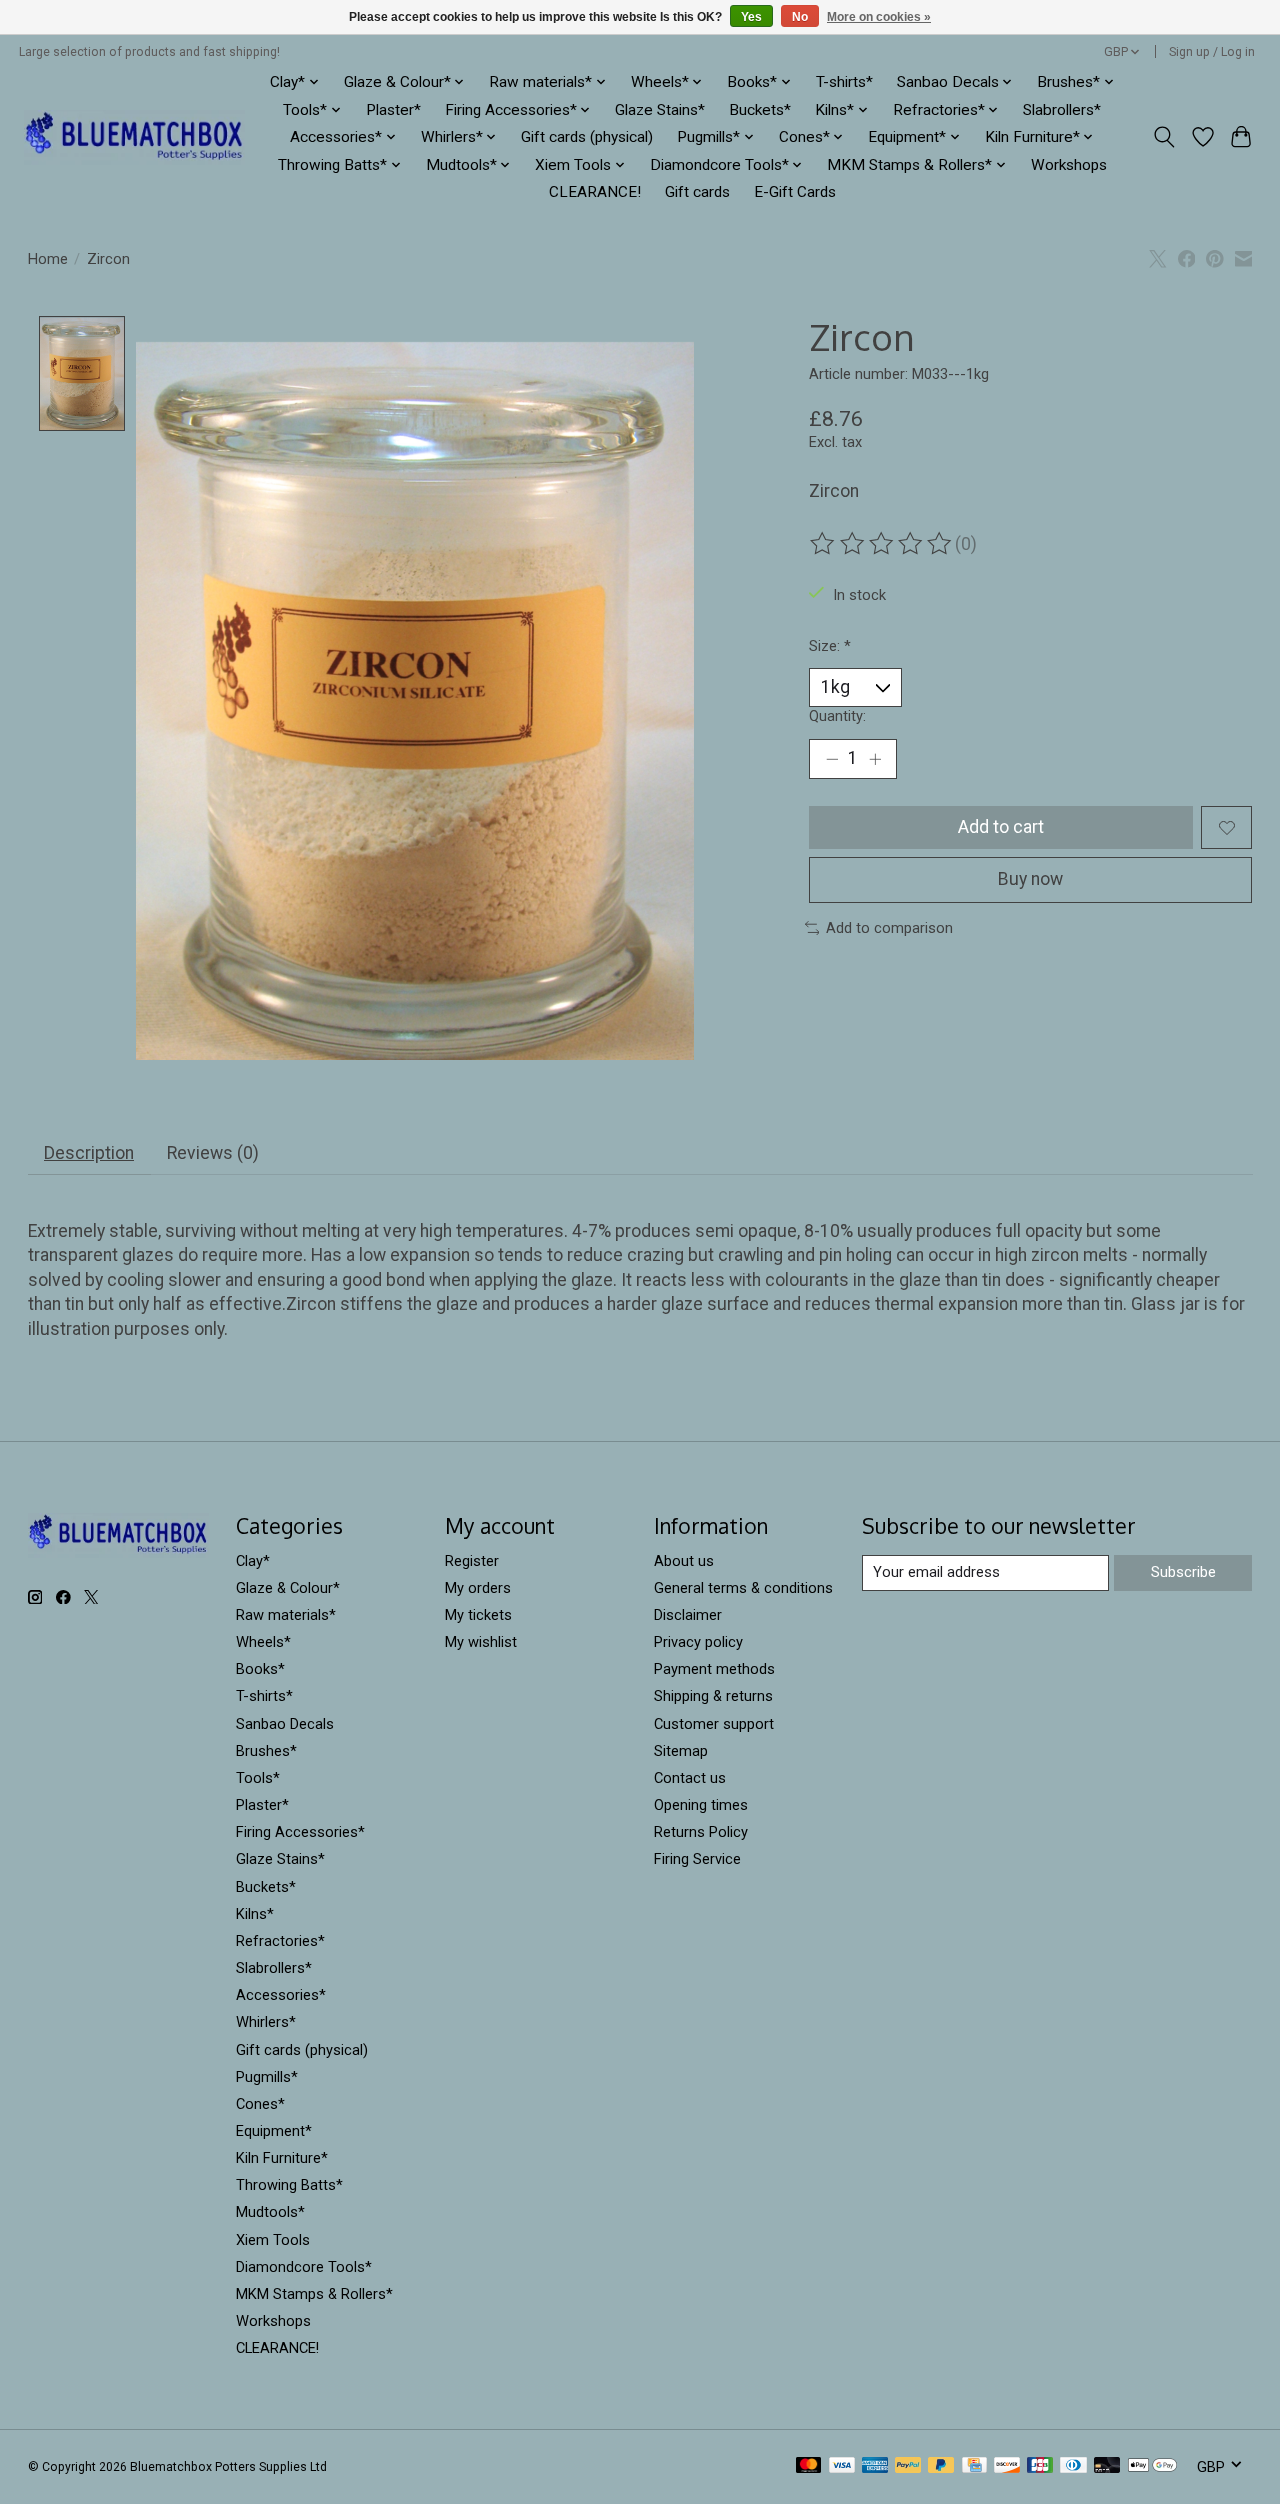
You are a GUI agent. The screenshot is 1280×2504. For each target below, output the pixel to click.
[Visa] (842, 2466)
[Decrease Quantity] (832, 759)
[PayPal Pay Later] (941, 2466)
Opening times (701, 1805)
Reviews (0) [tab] (213, 1153)
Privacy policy (698, 1642)
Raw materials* (286, 1615)
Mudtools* (270, 2212)
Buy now (1030, 879)
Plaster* (393, 110)
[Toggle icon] (1163, 137)
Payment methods (714, 1669)
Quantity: (837, 716)
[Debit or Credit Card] (1107, 2466)
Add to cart (1001, 827)
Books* (260, 1669)
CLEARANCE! (595, 192)
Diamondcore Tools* (304, 2267)
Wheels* (263, 1642)
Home (48, 259)
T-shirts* (844, 82)
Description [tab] (89, 1153)
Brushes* (266, 1751)
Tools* (258, 1778)
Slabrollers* (1062, 110)
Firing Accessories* (300, 1832)
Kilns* (255, 1914)
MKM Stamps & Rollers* (314, 2294)
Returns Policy (701, 1832)
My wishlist (481, 1642)
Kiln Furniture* (282, 2158)
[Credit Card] (974, 2466)
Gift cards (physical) (587, 137)
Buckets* (760, 110)
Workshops (1069, 165)
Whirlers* (266, 2022)
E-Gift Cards (795, 192)
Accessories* (281, 1995)
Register (472, 1561)
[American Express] (875, 2466)
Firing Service (697, 1859)
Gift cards (697, 192)
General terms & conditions (743, 1588)
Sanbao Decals (285, 1724)
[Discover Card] (1007, 2466)
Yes (751, 17)
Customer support (714, 1724)
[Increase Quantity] (875, 759)
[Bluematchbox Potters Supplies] (134, 137)
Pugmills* (267, 2077)
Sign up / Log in (1212, 52)
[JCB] (1040, 2466)
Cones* (260, 2104)
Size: (830, 646)
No (800, 17)
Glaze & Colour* (288, 1588)
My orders (478, 1588)
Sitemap (681, 1751)
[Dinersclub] (1073, 2466)
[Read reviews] (882, 544)
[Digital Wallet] (1152, 2466)
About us (684, 1561)
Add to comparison (889, 928)
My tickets (478, 1615)
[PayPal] (908, 2466)
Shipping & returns (713, 1696)
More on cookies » (879, 17)
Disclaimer (688, 1615)
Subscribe (1183, 1572)
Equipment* (274, 2131)
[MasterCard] (809, 2466)
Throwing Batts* (289, 2185)
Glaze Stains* (660, 110)
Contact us (690, 1778)
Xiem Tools (273, 2240)
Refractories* (280, 1941)
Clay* (253, 1561)
